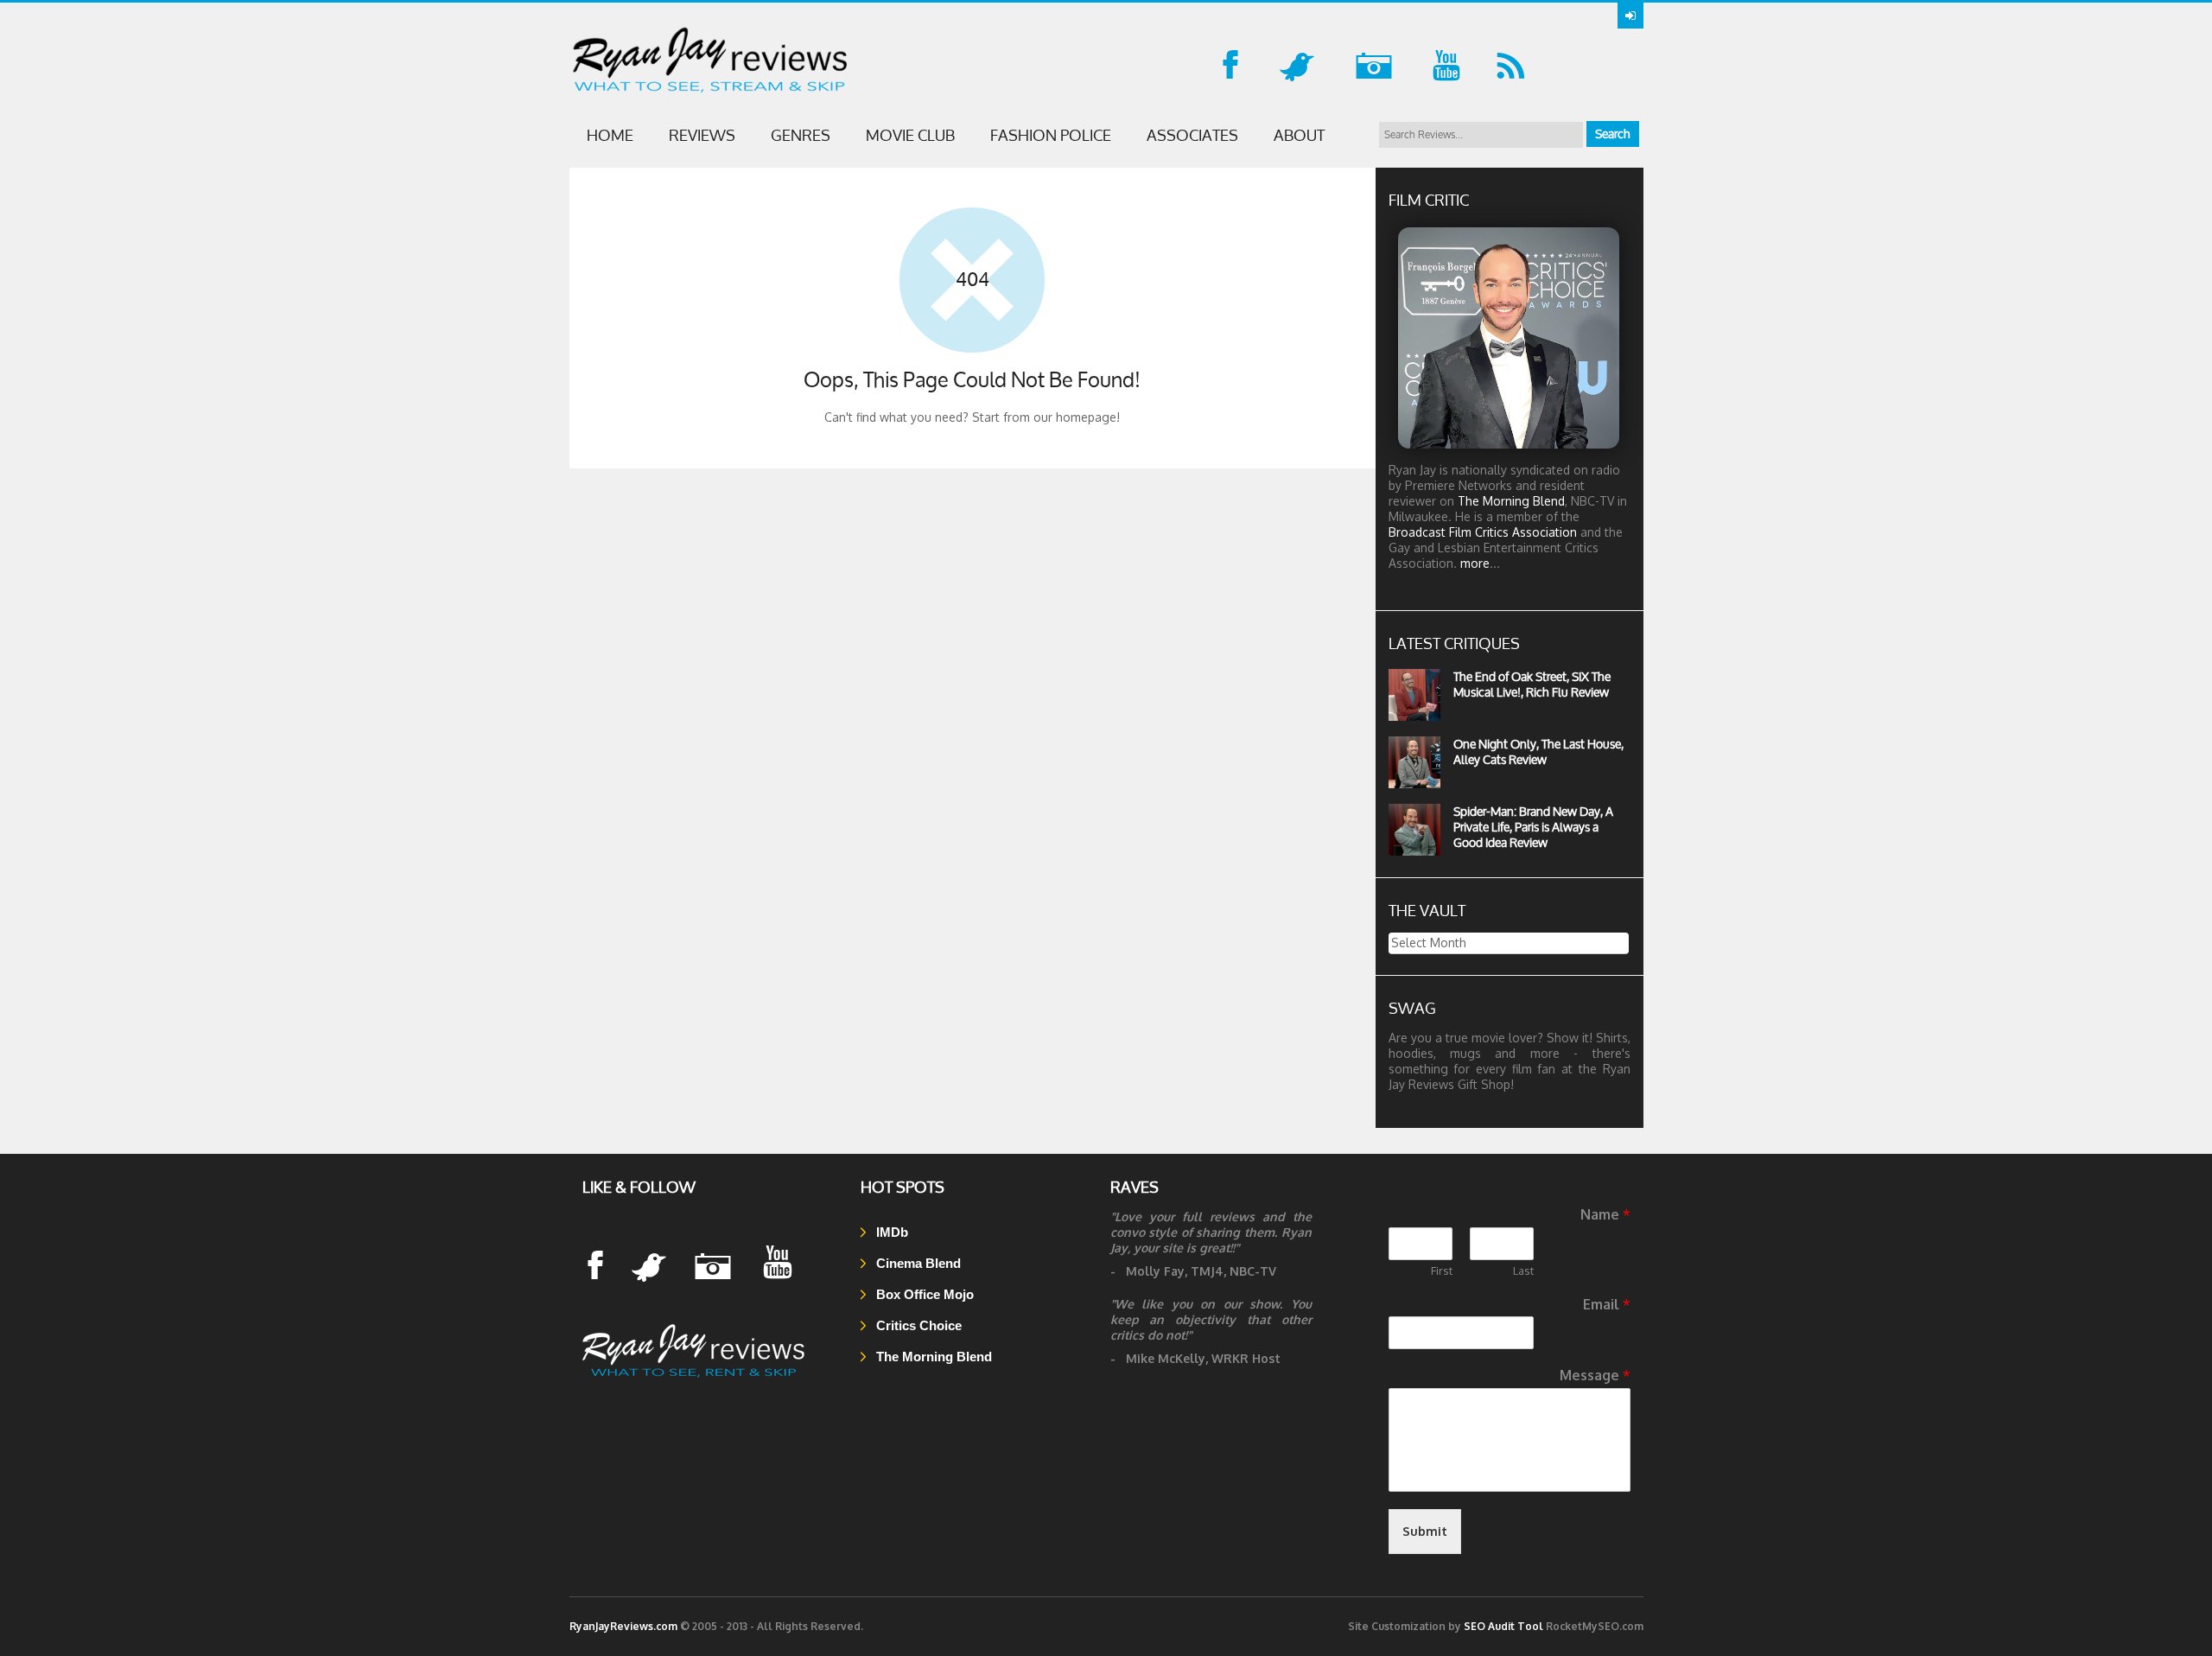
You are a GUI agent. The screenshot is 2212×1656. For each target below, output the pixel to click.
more (1475, 563)
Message (1595, 1375)
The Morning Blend (1511, 501)
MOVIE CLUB (910, 135)
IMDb (890, 1232)
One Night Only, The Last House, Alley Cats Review (1538, 752)
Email (1607, 1304)
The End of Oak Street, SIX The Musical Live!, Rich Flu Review (1532, 684)
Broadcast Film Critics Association (1483, 532)
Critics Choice (917, 1325)
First (1442, 1271)
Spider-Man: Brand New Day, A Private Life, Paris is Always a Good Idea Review (1533, 827)
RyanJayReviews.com (623, 1626)
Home (610, 135)
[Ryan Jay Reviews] (696, 1376)
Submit (1425, 1531)
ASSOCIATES (1192, 135)
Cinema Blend (917, 1263)
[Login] (1630, 16)
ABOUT (1299, 135)
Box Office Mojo (923, 1294)
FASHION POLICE (1051, 135)
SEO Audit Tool (1503, 1626)
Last (1523, 1271)
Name (1605, 1214)
